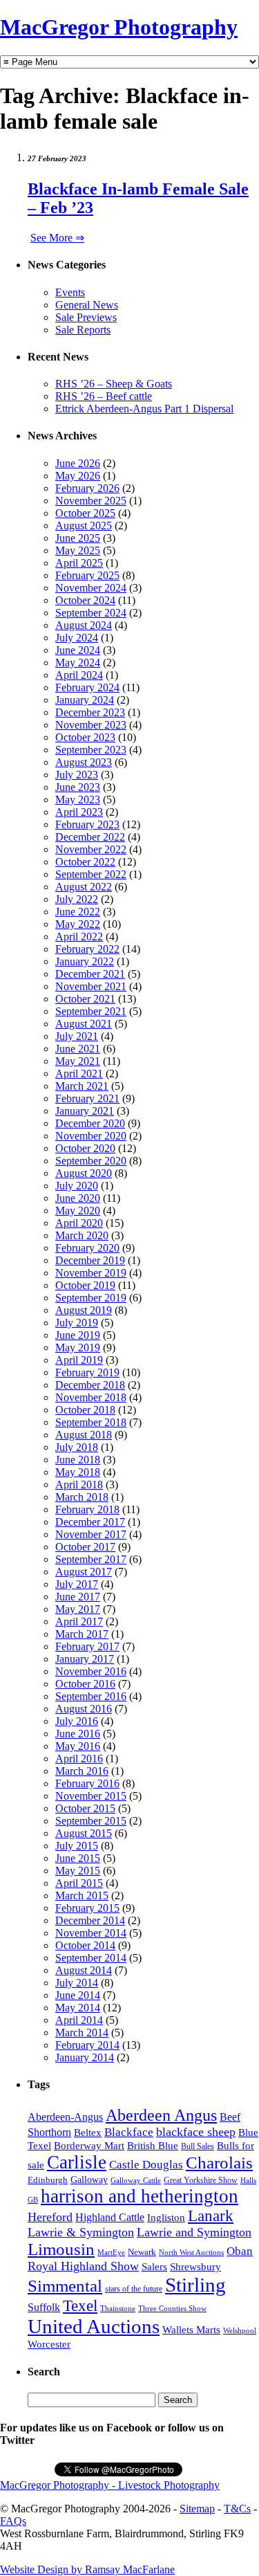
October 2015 (85, 1808)
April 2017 (79, 1622)
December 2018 (90, 1385)
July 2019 (77, 1323)
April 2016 (79, 1759)
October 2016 (85, 1684)
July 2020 (77, 1186)
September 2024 (91, 613)
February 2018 (87, 1509)
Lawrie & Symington (81, 2232)
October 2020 (85, 1148)
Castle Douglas (146, 2165)
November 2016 (91, 1671)
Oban (240, 2251)
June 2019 (78, 1335)
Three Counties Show (172, 2309)
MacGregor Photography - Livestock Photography (110, 2485)
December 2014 (90, 1920)
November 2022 (91, 849)
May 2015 (78, 1871)
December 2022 (90, 837)
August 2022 (84, 887)
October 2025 (85, 513)
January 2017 (85, 1659)
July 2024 (77, 638)
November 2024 (91, 588)
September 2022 (91, 874)
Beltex (88, 2132)
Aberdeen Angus (161, 2115)
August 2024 (84, 625)
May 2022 (78, 924)
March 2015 (82, 1896)
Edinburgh (48, 2180)
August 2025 (84, 526)
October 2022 (85, 862)
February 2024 (87, 687)
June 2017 (78, 1597)
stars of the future (134, 2289)
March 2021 (82, 1086)
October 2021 (85, 999)
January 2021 (85, 1111)
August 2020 (84, 1173)
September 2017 (91, 1559)
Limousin (61, 2249)
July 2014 (77, 1983)
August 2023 (84, 762)
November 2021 (91, 986)
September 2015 (91, 1821)
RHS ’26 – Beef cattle (104, 396)
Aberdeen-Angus (65, 2117)
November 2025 (91, 501)
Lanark (211, 2216)
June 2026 (78, 463)
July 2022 (77, 899)
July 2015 (77, 1846)
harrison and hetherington (140, 2196)
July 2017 (77, 1584)
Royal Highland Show (83, 2266)
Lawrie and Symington (194, 2232)
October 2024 (85, 600)
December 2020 (90, 1123)
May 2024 (78, 663)
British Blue (153, 2146)
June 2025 (78, 538)
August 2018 (84, 1435)
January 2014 (85, 2057)
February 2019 (87, 1372)
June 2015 (78, 1858)
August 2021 (84, 1024)
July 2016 (77, 1721)
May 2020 (78, 1211)
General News (87, 305)
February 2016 (87, 1783)
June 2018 (78, 1460)
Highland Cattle (110, 2217)
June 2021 (78, 1049)
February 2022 (87, 949)
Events (70, 292)
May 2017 (78, 1609)
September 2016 (91, 1696)
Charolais (219, 2163)
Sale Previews (86, 317)
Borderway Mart (89, 2146)
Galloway (89, 2180)
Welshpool (240, 2330)
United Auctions (94, 2326)
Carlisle (77, 2162)
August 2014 (84, 1970)
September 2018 (91, 1422)
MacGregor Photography (119, 27)
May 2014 (78, 2008)
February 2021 (87, 1098)
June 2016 (78, 1734)
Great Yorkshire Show (201, 2180)
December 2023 (90, 712)
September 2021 (91, 1011)
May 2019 (78, 1348)
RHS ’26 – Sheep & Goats (114, 384)
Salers (154, 2266)
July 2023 (77, 775)
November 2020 (91, 1136)
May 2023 (78, 800)
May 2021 (78, 1061)
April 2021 (79, 1074)
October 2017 (85, 1547)
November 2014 (91, 1933)
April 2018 (79, 1485)
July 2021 (77, 1036)
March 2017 (82, 1634)
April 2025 (79, 563)
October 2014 (85, 1945)
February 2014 (87, 2045)
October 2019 (85, 1285)
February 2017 (87, 1646)
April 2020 (79, 1223)
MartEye (111, 2252)
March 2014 (82, 2033)
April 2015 (79, 1883)
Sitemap (197, 2509)
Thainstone (118, 2309)
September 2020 (91, 1161)
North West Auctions (191, 2252)
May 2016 (78, 1746)
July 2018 (77, 1447)
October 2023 (85, 737)
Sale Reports (83, 330)
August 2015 (84, 1833)
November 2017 (91, 1534)
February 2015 (87, 1908)
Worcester (49, 2344)
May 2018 (78, 1472)
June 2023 (78, 787)
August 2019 (84, 1310)
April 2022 (79, 937)
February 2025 (87, 575)
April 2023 (79, 812)
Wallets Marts (191, 2330)
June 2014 (78, 1995)
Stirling (195, 2285)
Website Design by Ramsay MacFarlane (87, 2569)
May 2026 (78, 476)
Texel (80, 2305)
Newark (142, 2252)
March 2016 (82, 1771)
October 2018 (85, 1410)
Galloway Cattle (136, 2180)
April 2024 (79, 675)
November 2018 (91, 1397)
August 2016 (84, 1709)
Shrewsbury (195, 2266)
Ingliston (166, 2218)
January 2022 (85, 961)
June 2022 (78, 912)
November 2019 (91, 1273)
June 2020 (78, 1198)
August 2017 (84, 1572)
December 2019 (90, 1260)
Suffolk (44, 2307)
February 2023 (87, 824)
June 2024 (78, 650)
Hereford (50, 2217)
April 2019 (79, 1360)
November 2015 (91, 1796)
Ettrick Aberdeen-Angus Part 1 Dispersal (144, 409)
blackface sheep (196, 2132)
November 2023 (91, 725)
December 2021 (90, 974)
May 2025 (78, 550)
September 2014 (91, 1958)
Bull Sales (198, 2146)
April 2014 (79, 2020)
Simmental (65, 2286)
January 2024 (85, 700)
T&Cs (237, 2509)
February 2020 (87, 1248)
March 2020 (82, 1235)
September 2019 (91, 1298)
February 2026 (87, 488)
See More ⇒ (57, 238)
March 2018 (82, 1497)
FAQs (13, 2521)
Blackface (129, 2132)
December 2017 (90, 1522)
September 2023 (91, 750)
